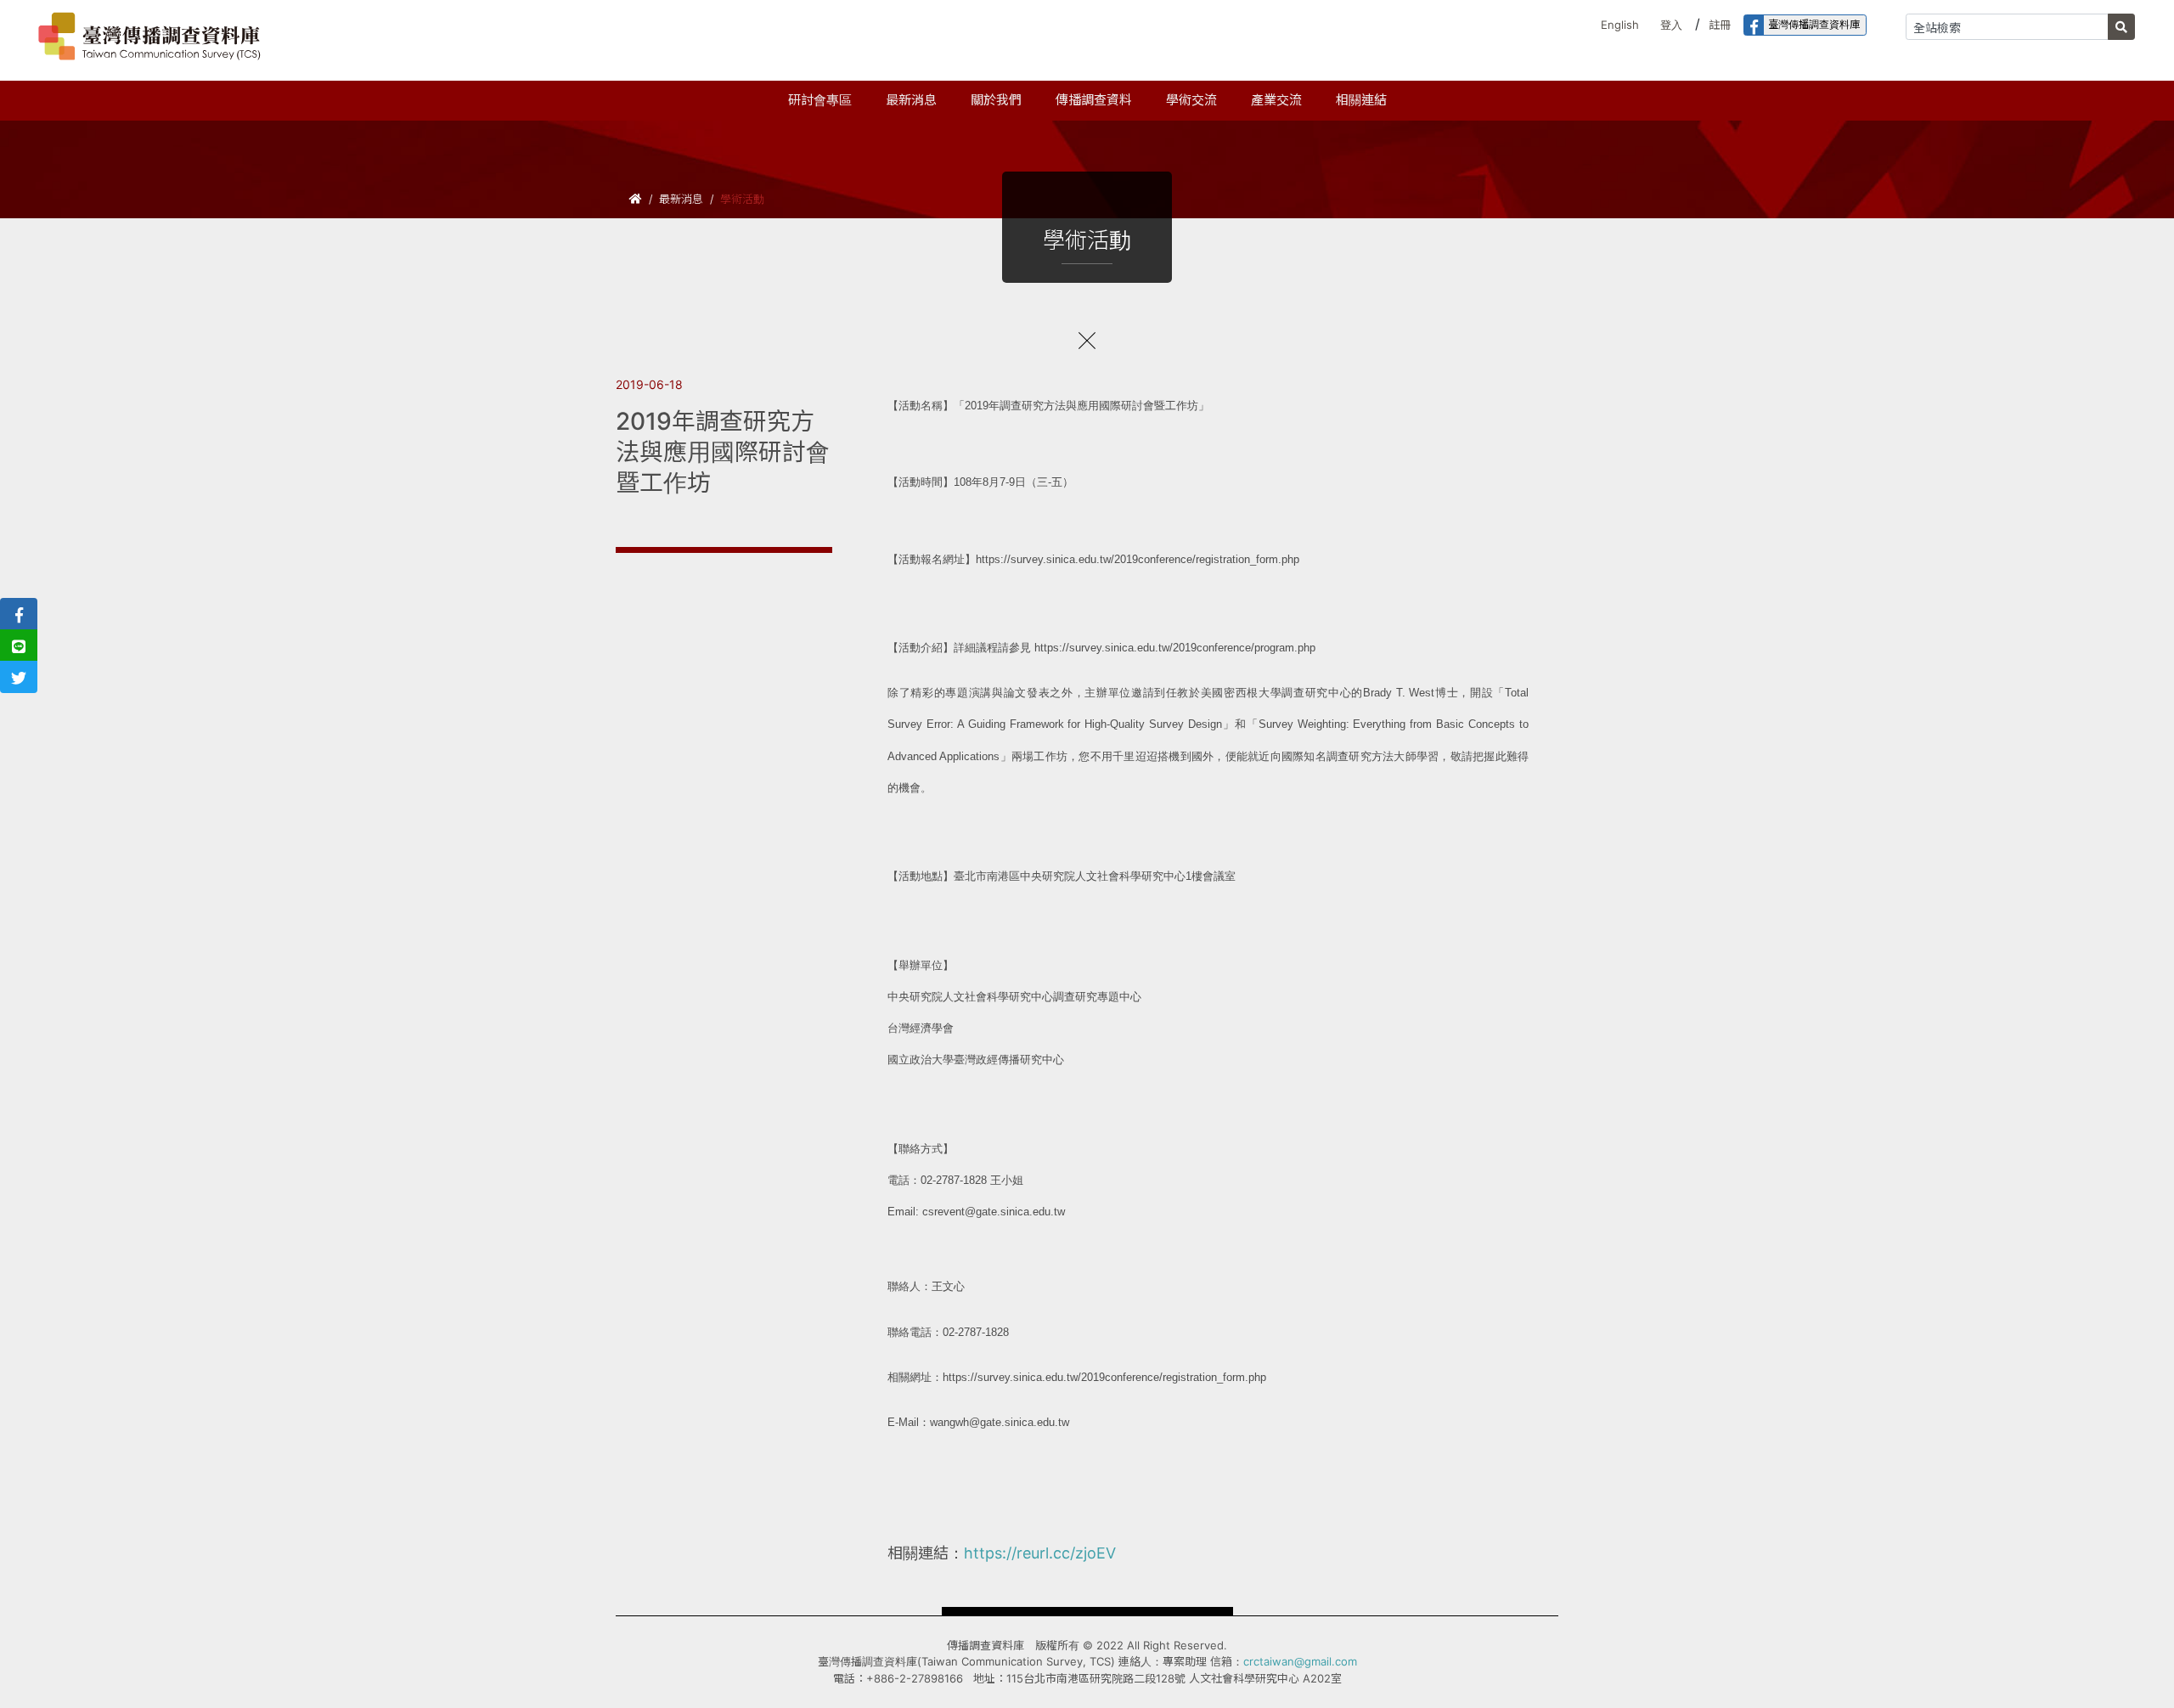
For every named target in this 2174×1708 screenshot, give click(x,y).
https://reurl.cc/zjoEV (1040, 1553)
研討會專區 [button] (820, 100)
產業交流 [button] (1276, 100)
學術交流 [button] (1191, 100)
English (1620, 25)
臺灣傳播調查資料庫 (1814, 24)
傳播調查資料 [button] (1094, 100)
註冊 (1720, 25)
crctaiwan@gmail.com (1300, 1661)
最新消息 (681, 199)
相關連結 (1361, 100)
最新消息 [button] (911, 100)
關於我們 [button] (996, 100)
